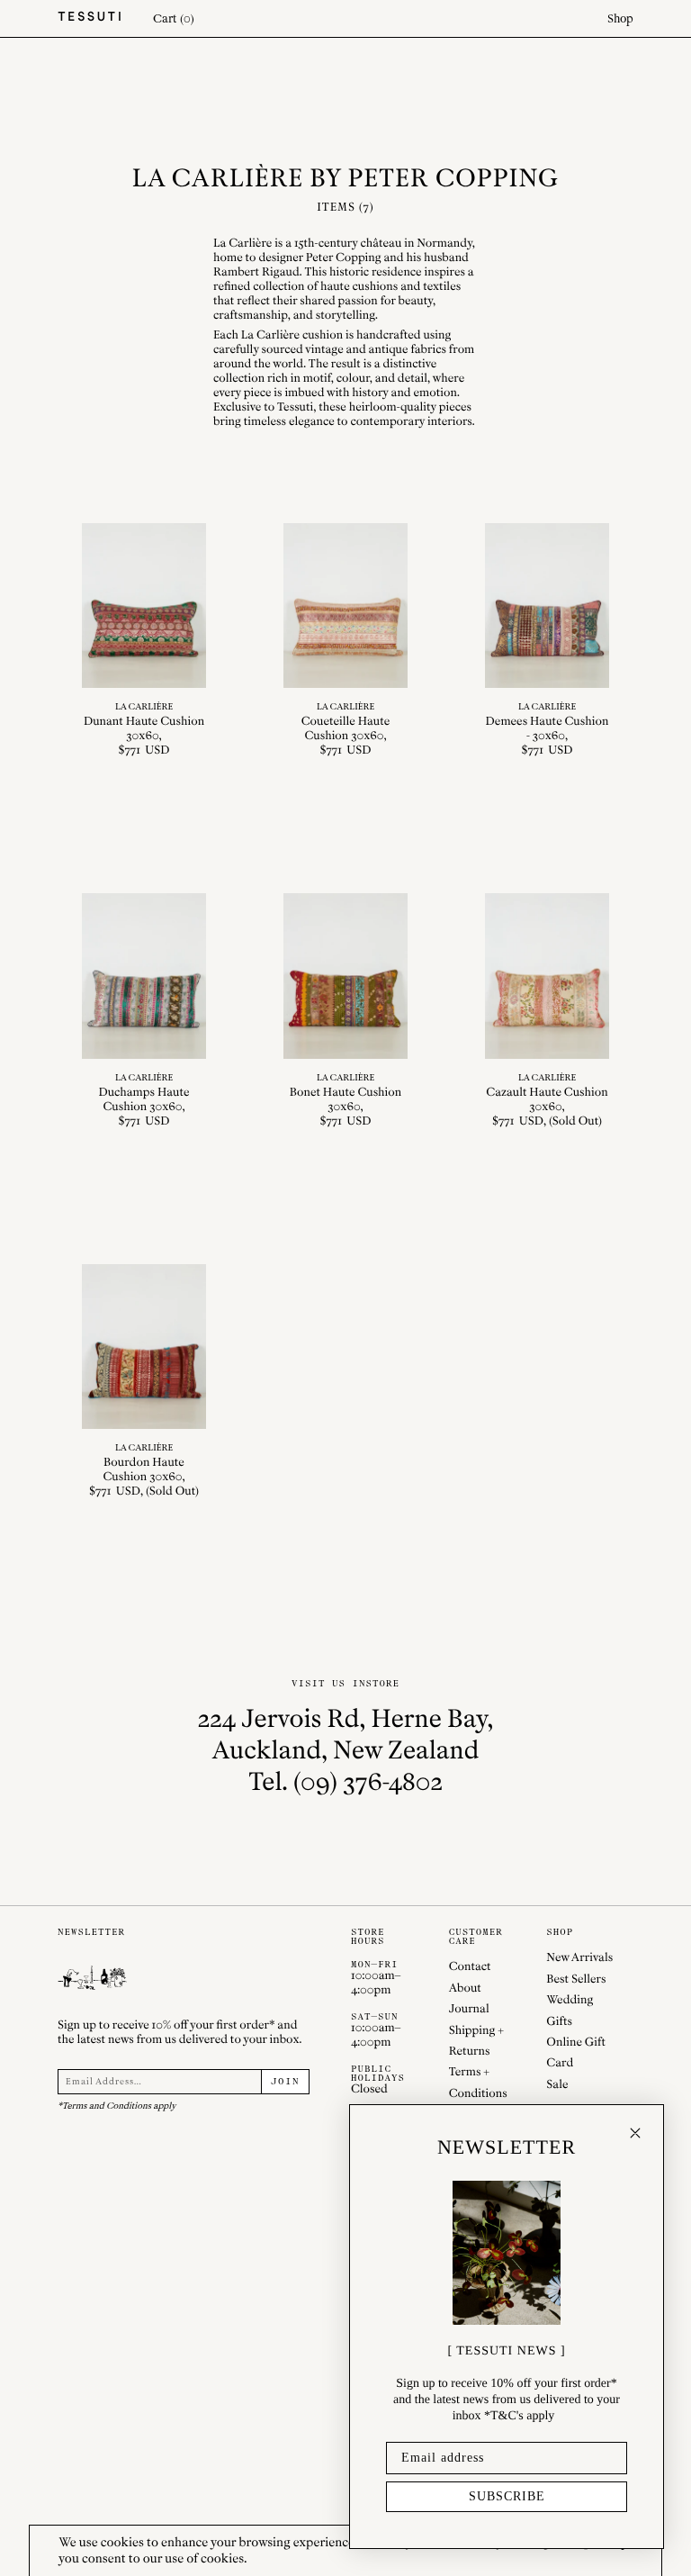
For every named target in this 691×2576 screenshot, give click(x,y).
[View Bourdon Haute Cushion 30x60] (144, 1382)
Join (285, 2082)
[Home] (89, 18)
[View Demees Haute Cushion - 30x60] (547, 641)
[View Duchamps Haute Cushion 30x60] (144, 1011)
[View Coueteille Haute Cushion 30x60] (345, 641)
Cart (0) (174, 18)
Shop (620, 18)
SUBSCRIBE (507, 2496)
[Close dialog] (635, 2133)
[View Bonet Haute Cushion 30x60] (345, 1011)
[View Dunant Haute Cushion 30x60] (144, 641)
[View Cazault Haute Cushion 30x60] (547, 1011)
